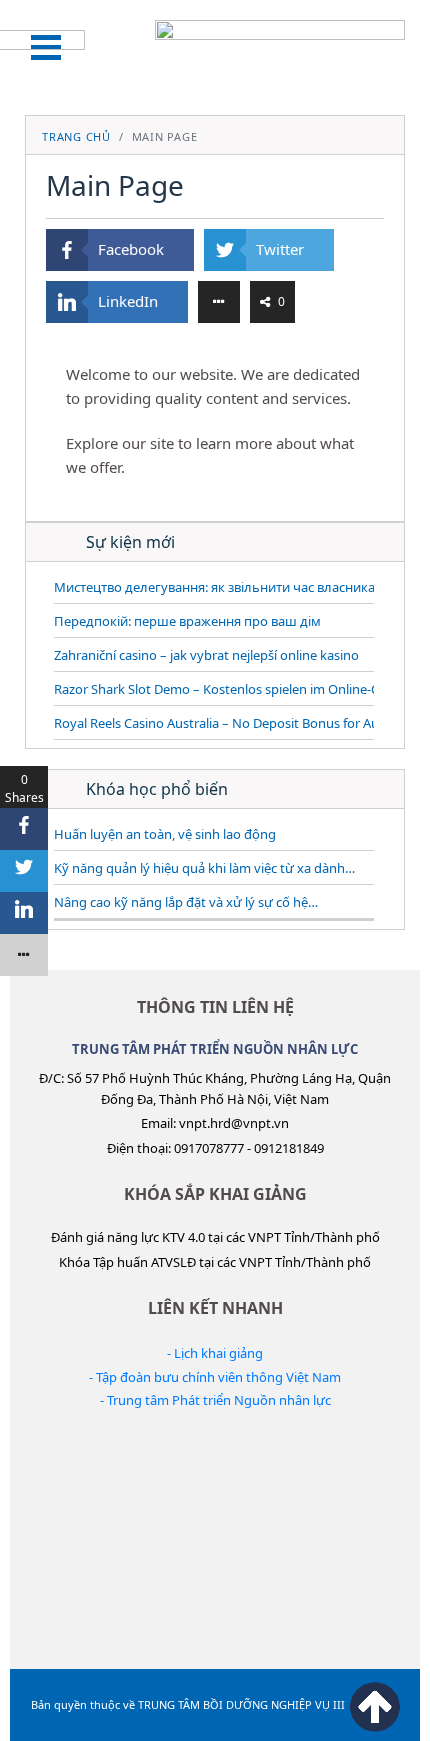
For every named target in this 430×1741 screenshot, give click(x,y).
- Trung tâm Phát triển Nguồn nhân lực (215, 1400)
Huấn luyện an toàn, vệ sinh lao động (165, 834)
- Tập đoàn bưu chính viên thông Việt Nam (215, 1377)
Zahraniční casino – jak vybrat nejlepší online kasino (206, 655)
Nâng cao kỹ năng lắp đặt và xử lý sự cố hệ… (186, 902)
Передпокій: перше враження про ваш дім (187, 621)
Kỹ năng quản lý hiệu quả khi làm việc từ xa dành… (204, 868)
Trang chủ (76, 136)
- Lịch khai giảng (215, 1353)
